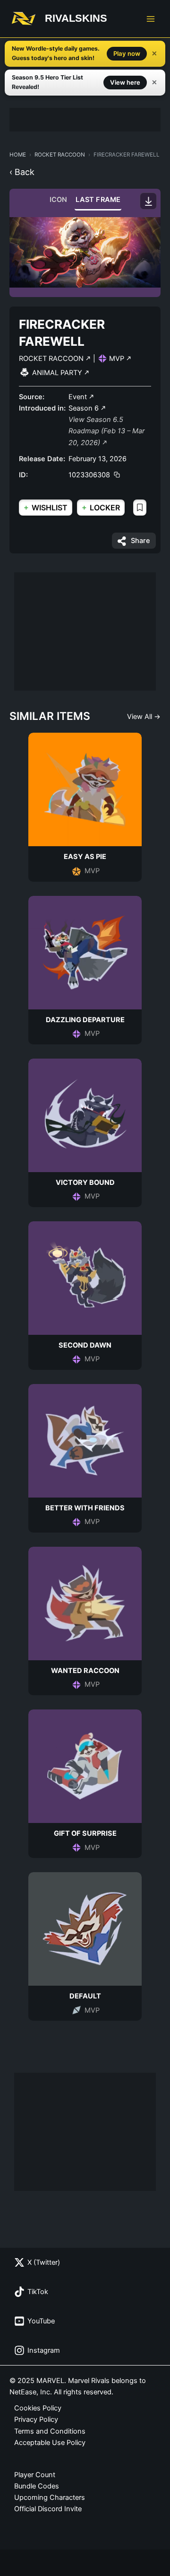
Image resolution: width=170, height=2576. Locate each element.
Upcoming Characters (50, 2497)
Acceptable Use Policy (50, 2443)
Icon (59, 200)
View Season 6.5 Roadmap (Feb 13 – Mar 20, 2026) (106, 431)
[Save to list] (140, 508)
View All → (144, 717)
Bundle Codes (37, 2486)
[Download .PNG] (148, 201)
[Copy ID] (117, 475)
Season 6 (85, 408)
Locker (101, 507)
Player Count (35, 2475)
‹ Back (22, 172)
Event (79, 397)
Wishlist (46, 507)
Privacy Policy (36, 2419)
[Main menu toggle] (151, 19)
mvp (118, 359)
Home (18, 155)
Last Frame (98, 200)
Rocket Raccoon (60, 155)
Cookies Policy (38, 2408)
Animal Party (58, 373)
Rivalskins (76, 18)
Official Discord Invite (48, 2509)
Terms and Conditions (50, 2431)
